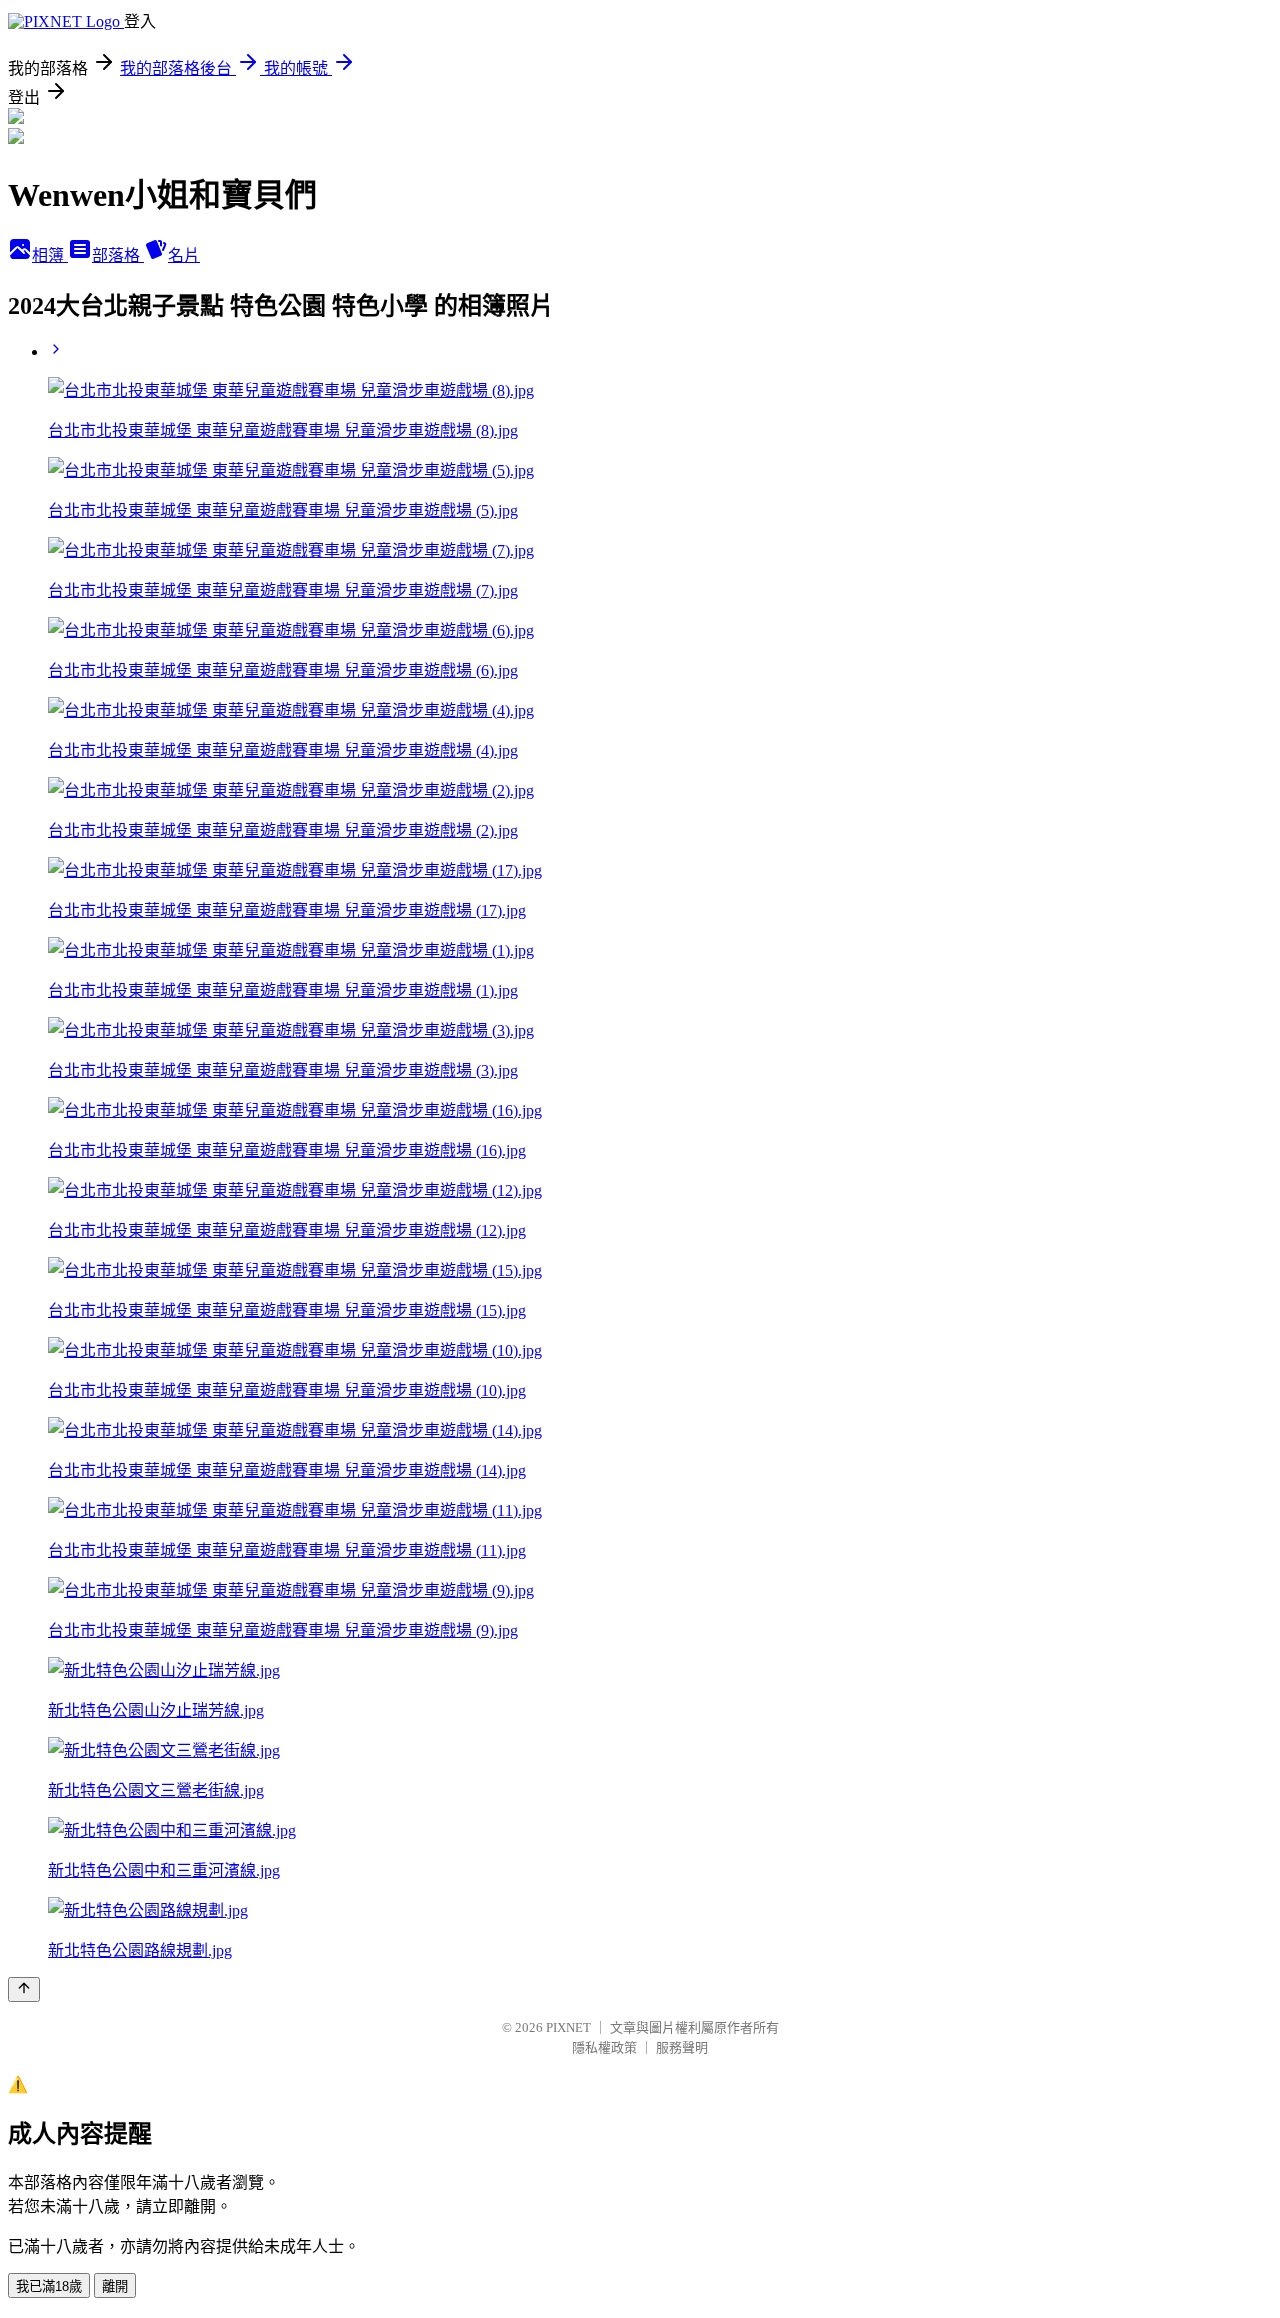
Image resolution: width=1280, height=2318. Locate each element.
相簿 (50, 255)
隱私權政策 (604, 2047)
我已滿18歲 (49, 2286)
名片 (184, 255)
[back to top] (24, 1989)
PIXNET (568, 2027)
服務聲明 (682, 2047)
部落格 (118, 255)
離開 (115, 2286)
